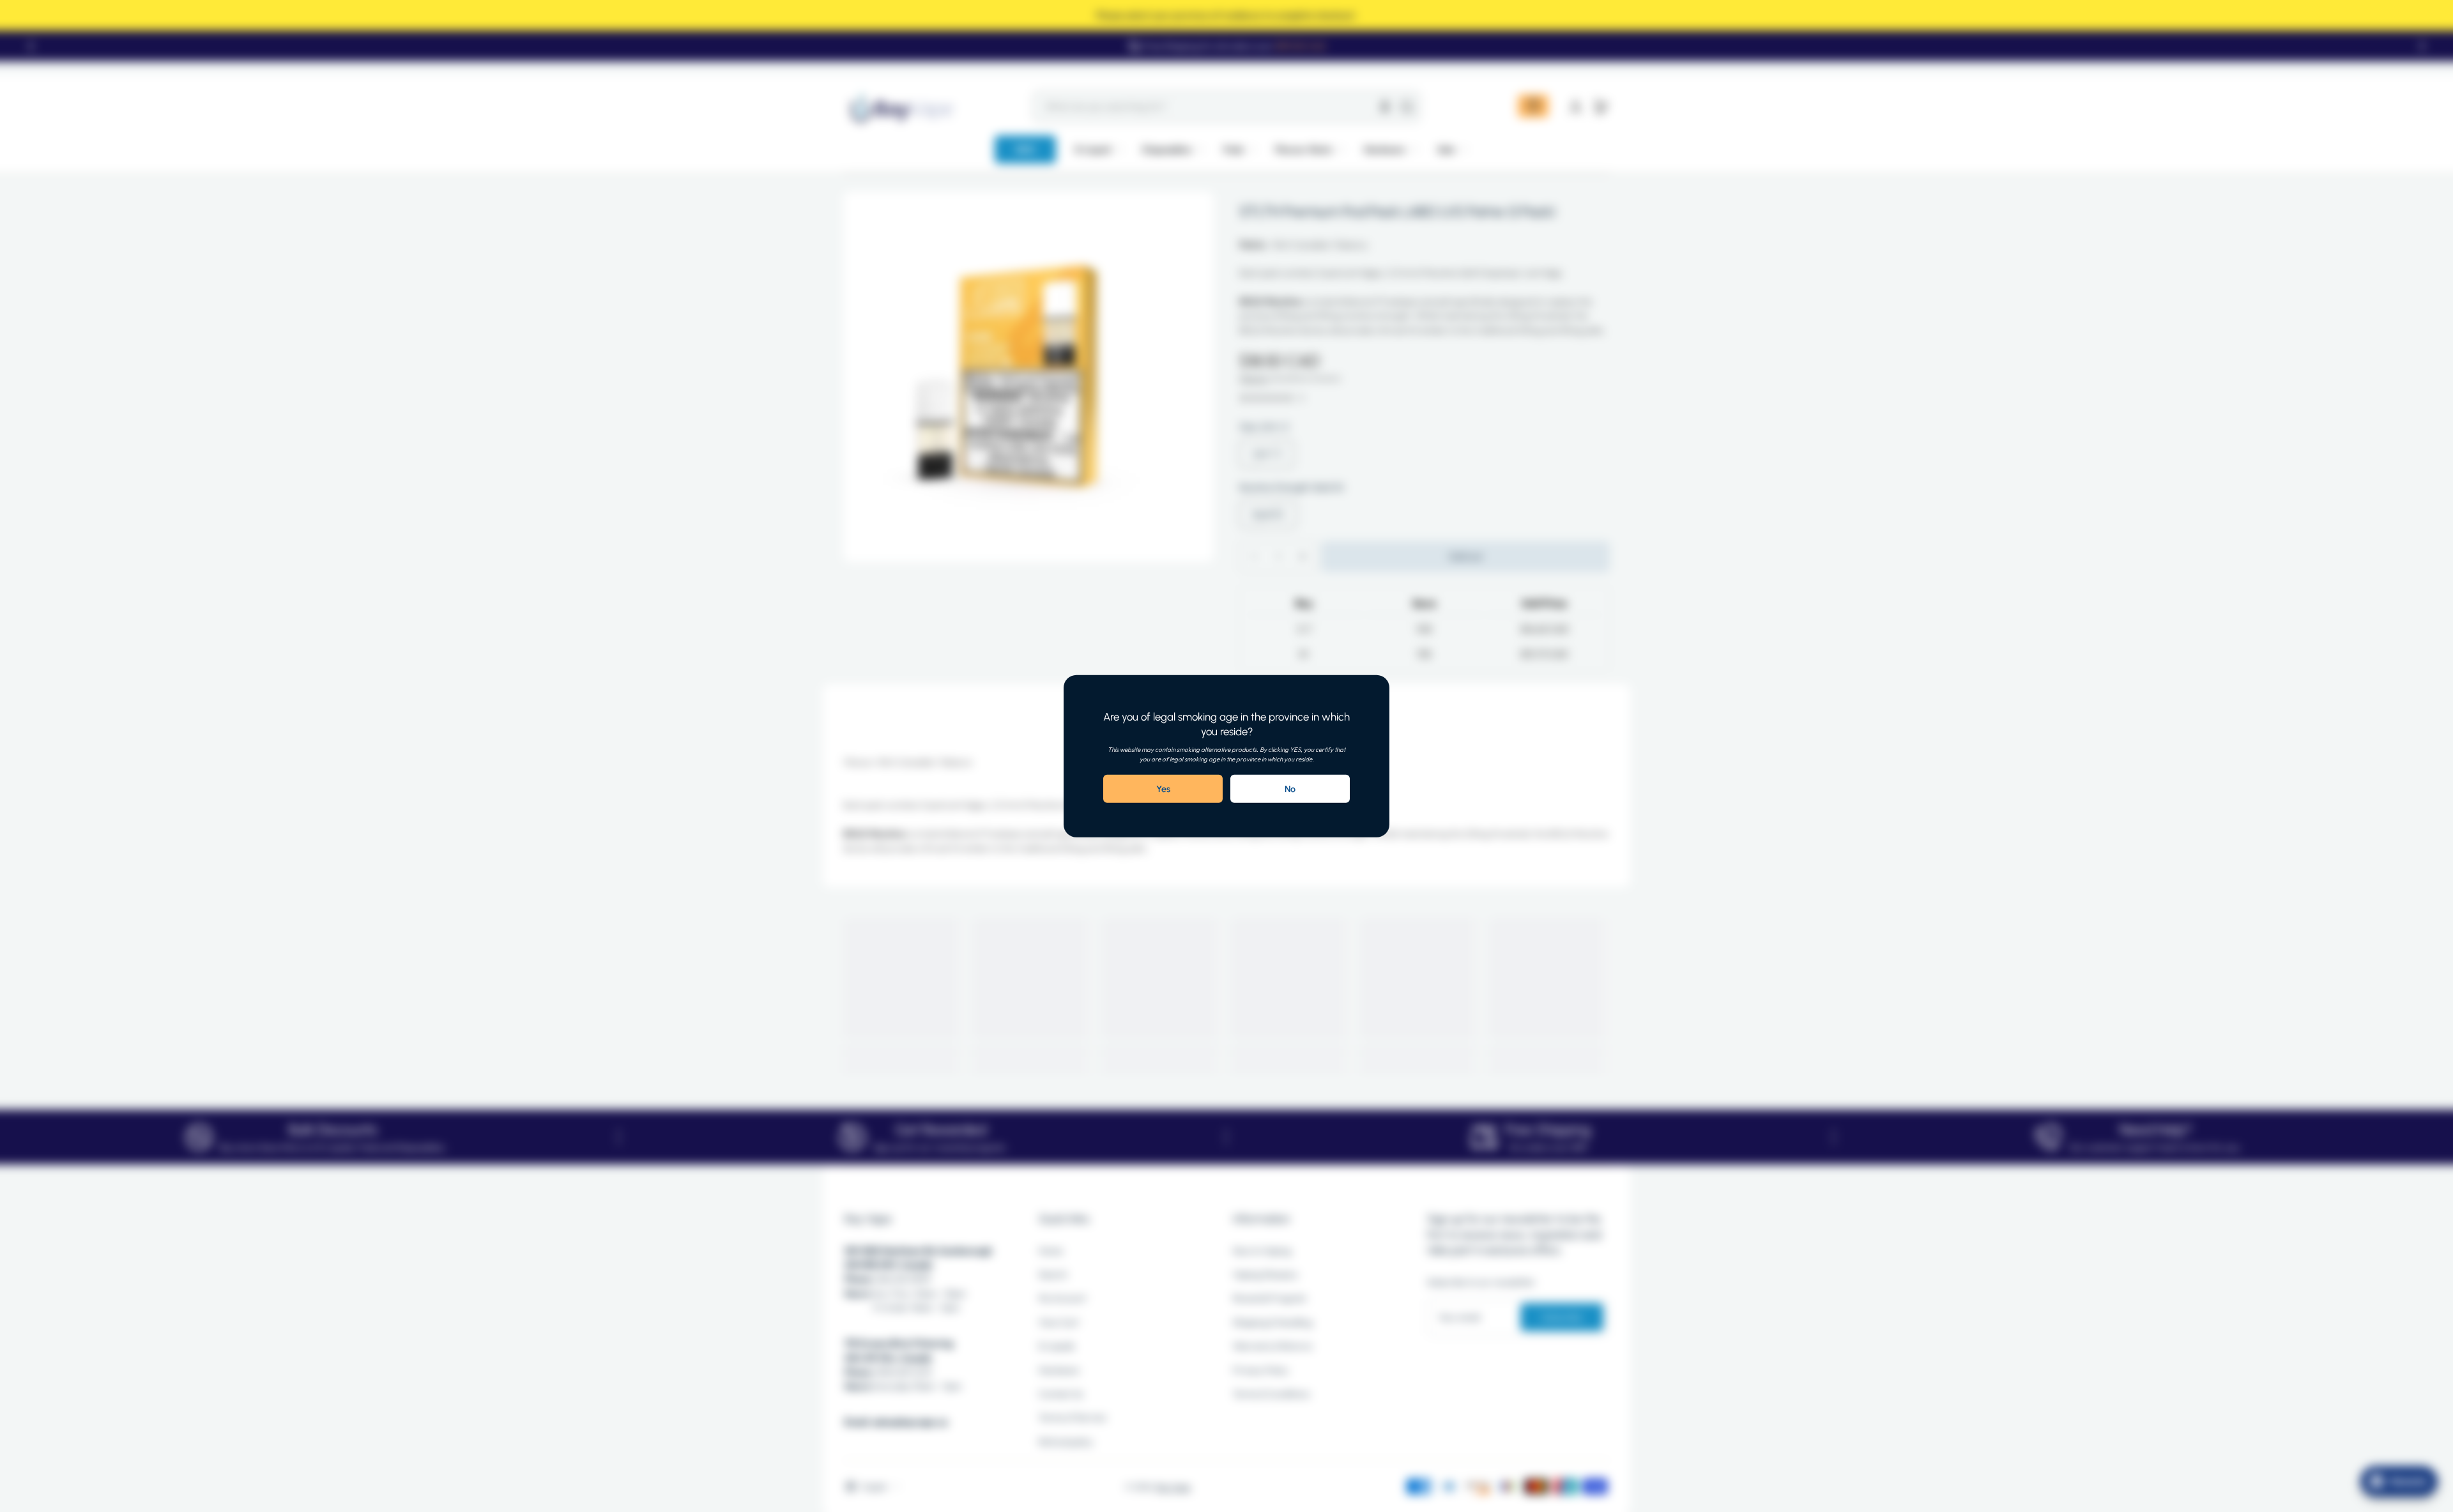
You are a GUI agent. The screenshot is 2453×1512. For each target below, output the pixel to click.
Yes (1163, 789)
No (1290, 789)
